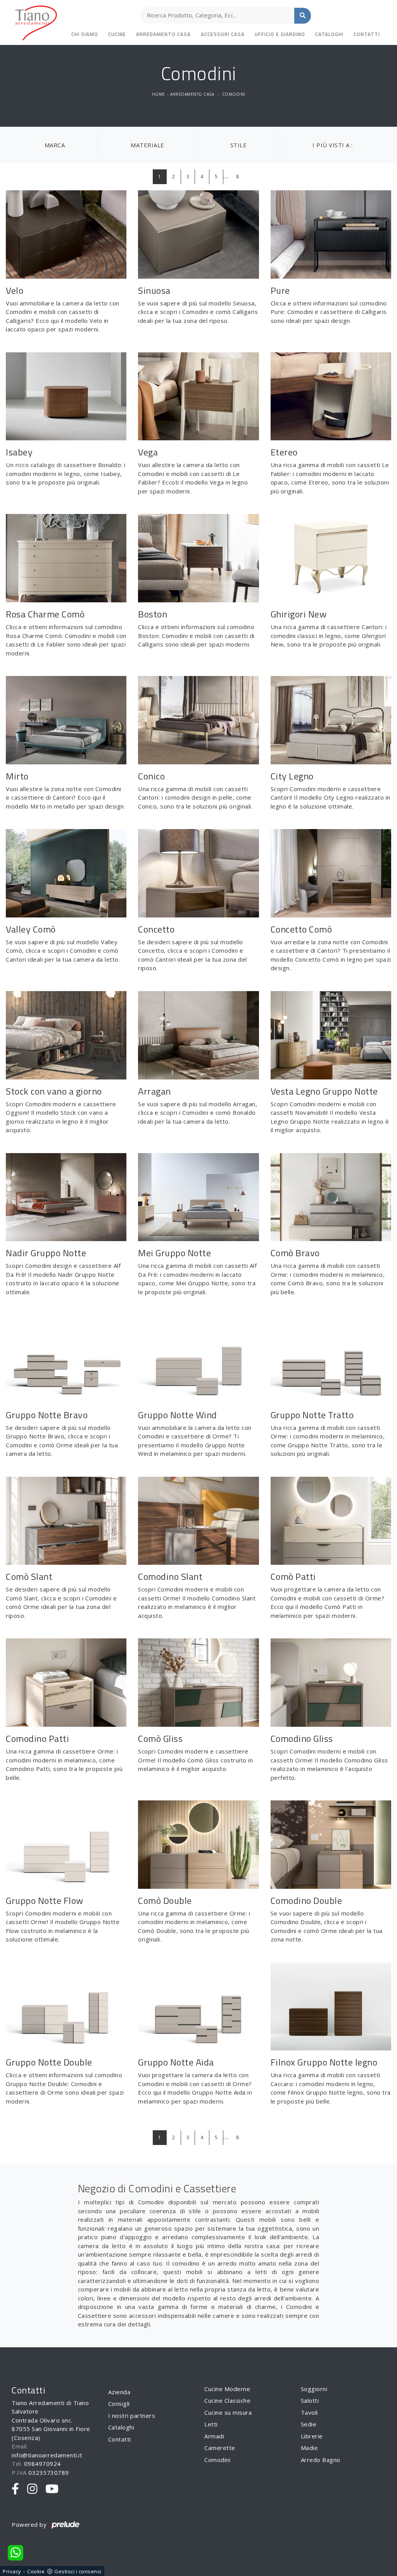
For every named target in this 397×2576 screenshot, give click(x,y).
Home (159, 94)
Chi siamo (85, 34)
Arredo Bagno (321, 2460)
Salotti (310, 2400)
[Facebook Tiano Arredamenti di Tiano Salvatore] (16, 2489)
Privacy (12, 2571)
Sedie (309, 2424)
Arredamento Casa (163, 34)
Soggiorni (314, 2389)
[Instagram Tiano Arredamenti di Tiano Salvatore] (32, 2489)
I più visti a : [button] (333, 145)
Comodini (234, 94)
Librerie (312, 2436)
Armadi (214, 2436)
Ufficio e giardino (280, 34)
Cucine (117, 34)
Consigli (119, 2404)
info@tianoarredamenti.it (47, 2455)
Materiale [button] (148, 145)
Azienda (119, 2392)
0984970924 (42, 2464)
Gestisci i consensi (78, 2571)
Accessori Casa (223, 34)
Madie (310, 2448)
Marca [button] (55, 145)
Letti (211, 2424)
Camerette (220, 2448)
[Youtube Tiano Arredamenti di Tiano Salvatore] (52, 2489)
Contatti (367, 34)
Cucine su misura (228, 2412)
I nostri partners (132, 2416)
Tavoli (309, 2412)
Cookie (36, 2571)
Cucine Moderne (227, 2389)
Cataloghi (329, 34)
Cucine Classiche (227, 2400)
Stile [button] (239, 145)
